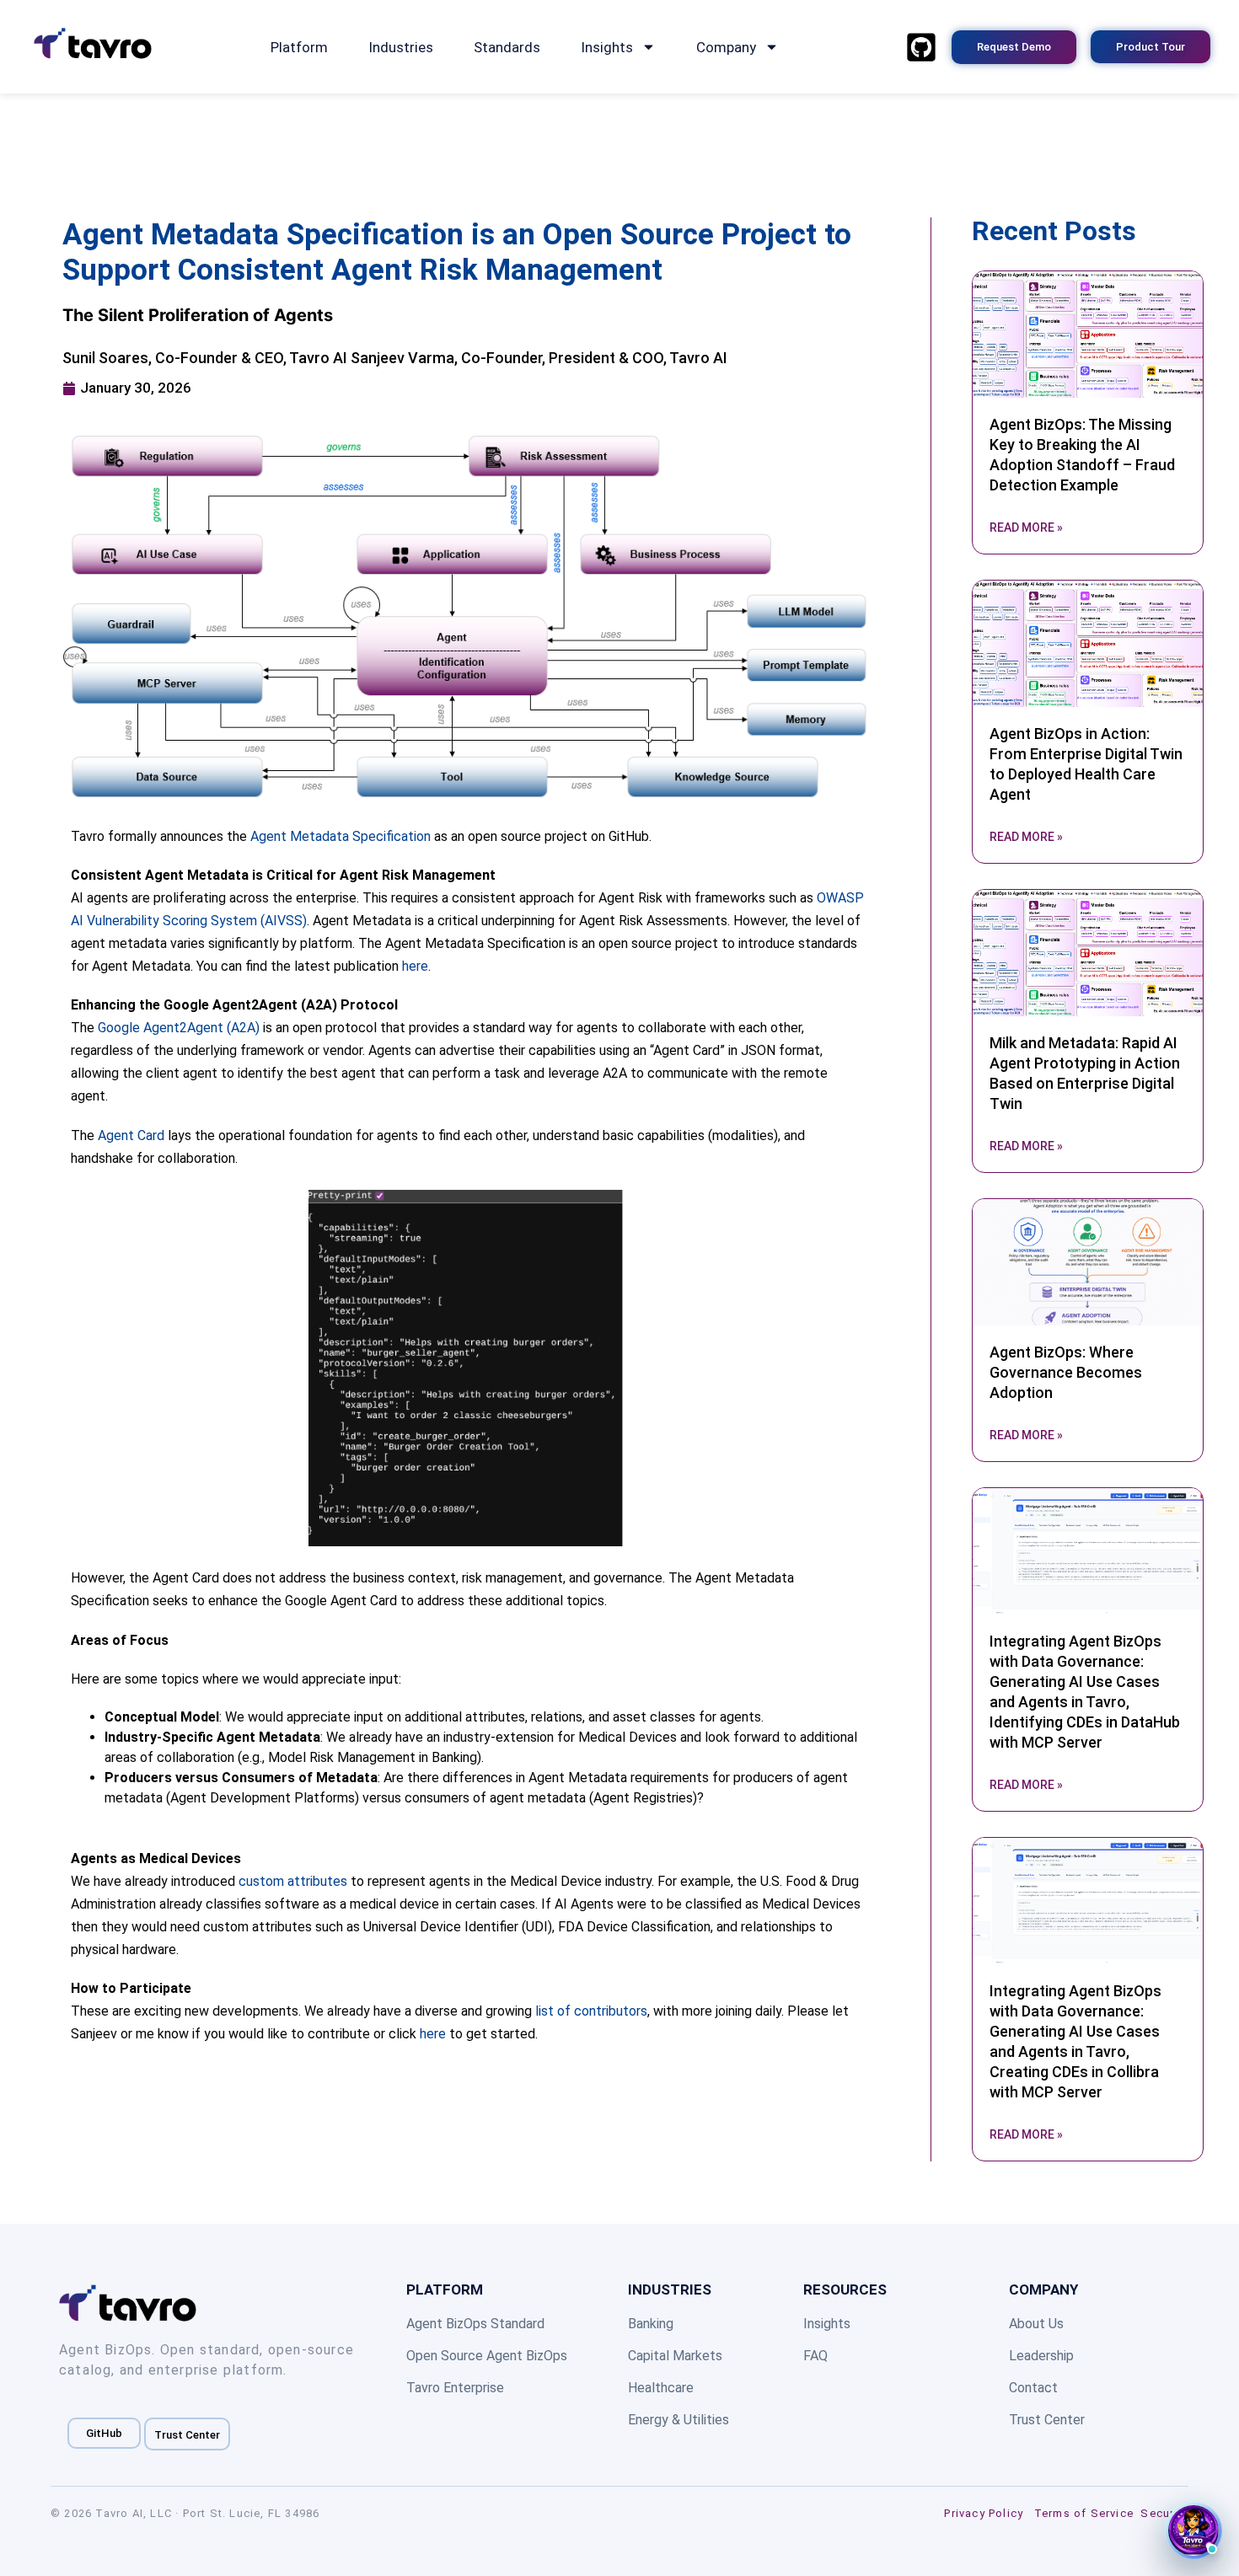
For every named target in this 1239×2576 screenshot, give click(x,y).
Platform (299, 47)
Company (726, 47)
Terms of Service (1084, 2513)
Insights (607, 47)
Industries (401, 47)
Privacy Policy (984, 2513)
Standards (507, 47)
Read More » (1026, 528)
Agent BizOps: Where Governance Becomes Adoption (1066, 1372)
